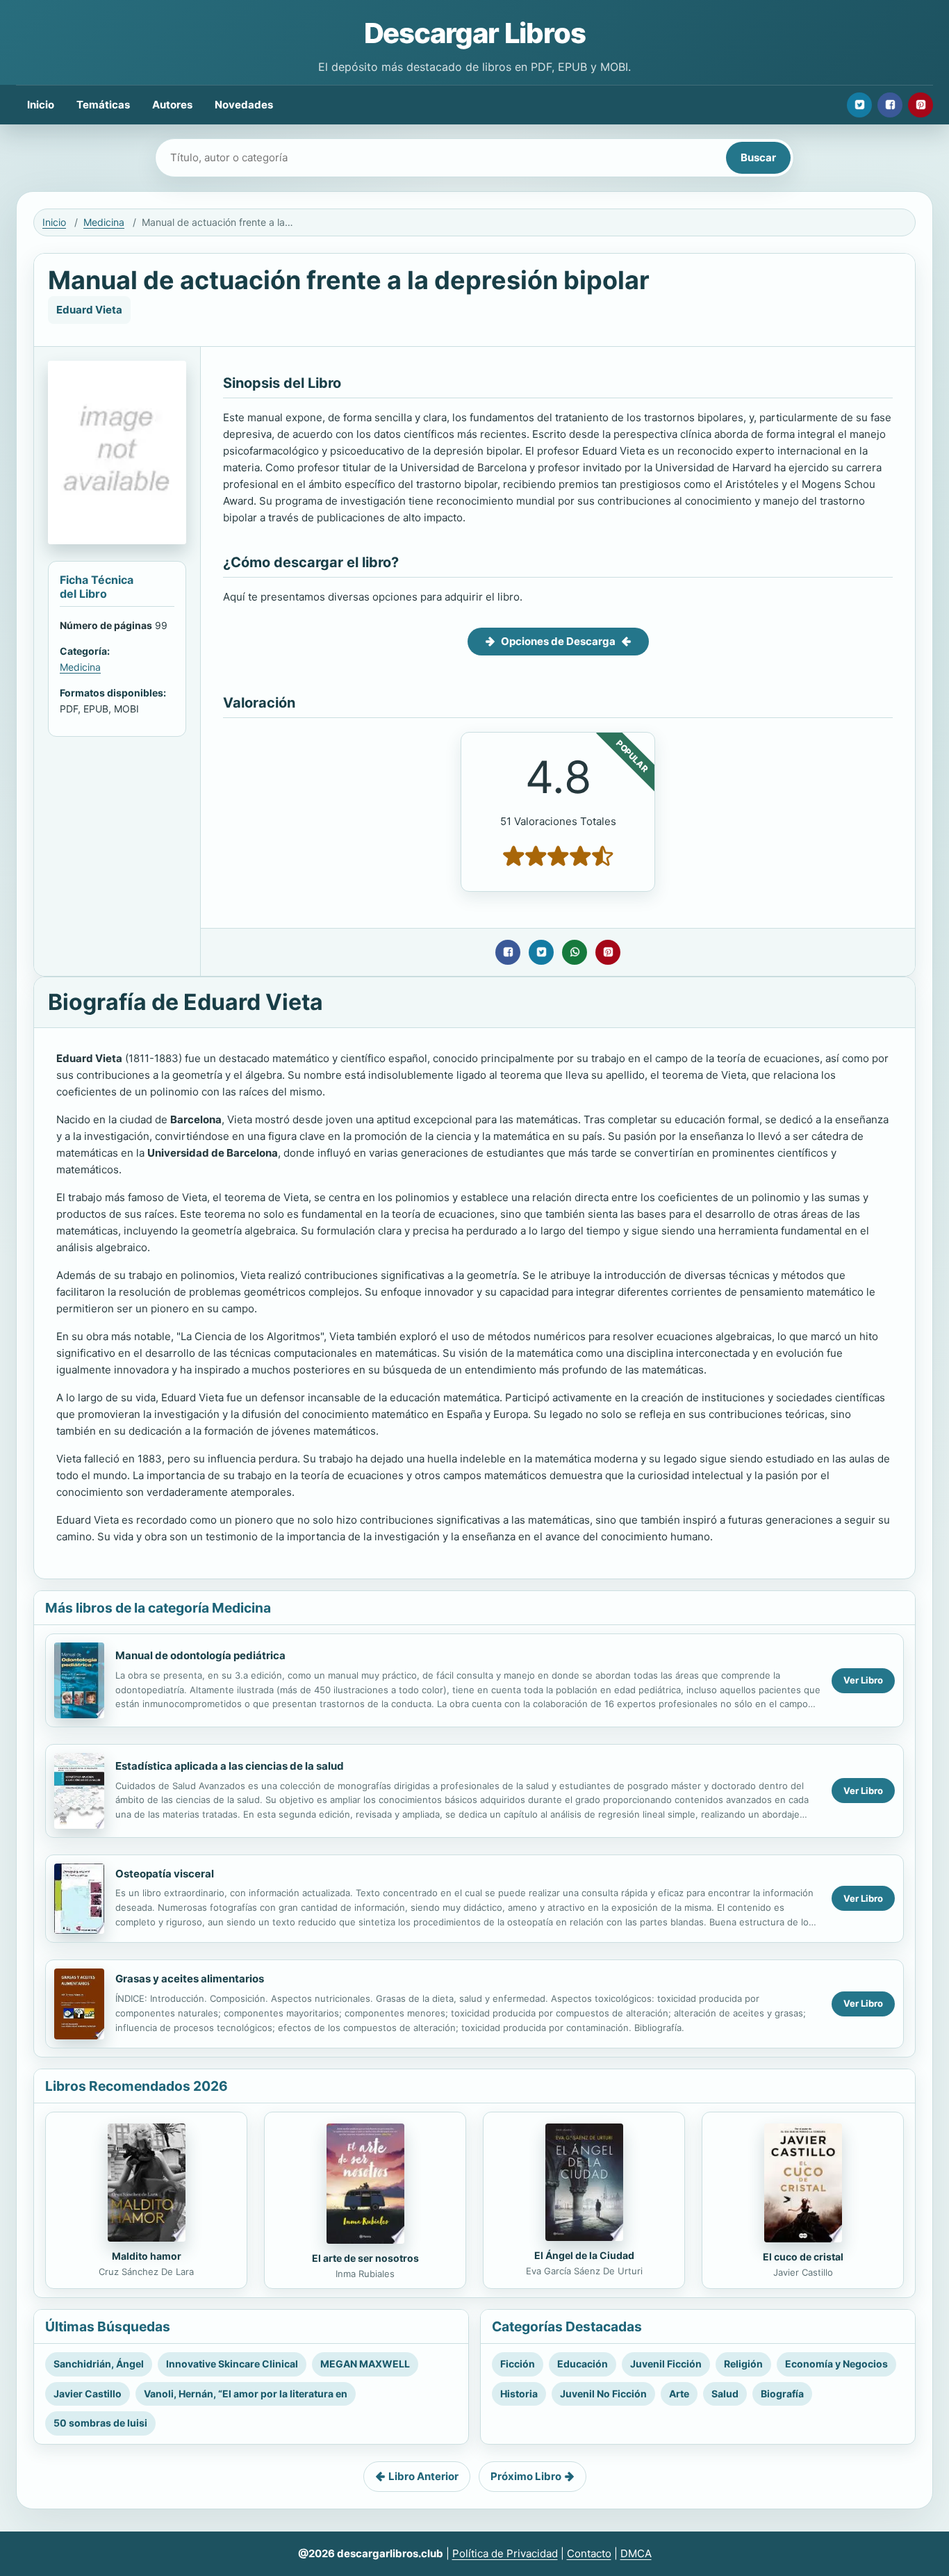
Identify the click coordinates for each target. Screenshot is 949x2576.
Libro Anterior (423, 2476)
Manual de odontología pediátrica (200, 1655)
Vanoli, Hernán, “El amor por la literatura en (246, 2394)
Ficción (518, 2364)
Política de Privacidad (505, 2553)
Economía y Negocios (836, 2364)
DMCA (636, 2553)
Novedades (244, 105)
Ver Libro (863, 1680)
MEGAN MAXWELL (365, 2364)
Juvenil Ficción (666, 2364)
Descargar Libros (475, 33)
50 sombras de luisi (100, 2423)
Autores (172, 105)
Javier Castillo (88, 2394)
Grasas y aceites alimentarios (190, 1979)
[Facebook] (890, 105)
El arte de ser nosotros (365, 2258)
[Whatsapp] (575, 952)
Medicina (104, 222)
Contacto (589, 2553)
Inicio (41, 105)
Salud (725, 2394)
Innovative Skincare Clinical (232, 2364)
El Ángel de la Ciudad (584, 2255)
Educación (583, 2364)
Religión (743, 2364)
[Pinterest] (921, 105)
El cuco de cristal (803, 2257)
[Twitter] (859, 105)
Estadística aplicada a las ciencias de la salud (230, 1766)
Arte (679, 2394)
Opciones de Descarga (558, 641)
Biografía (782, 2394)
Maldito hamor (147, 2256)
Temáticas (103, 105)
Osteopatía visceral (165, 1874)
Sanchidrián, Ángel (99, 2364)
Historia (519, 2394)
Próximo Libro (526, 2476)
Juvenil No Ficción (603, 2394)
